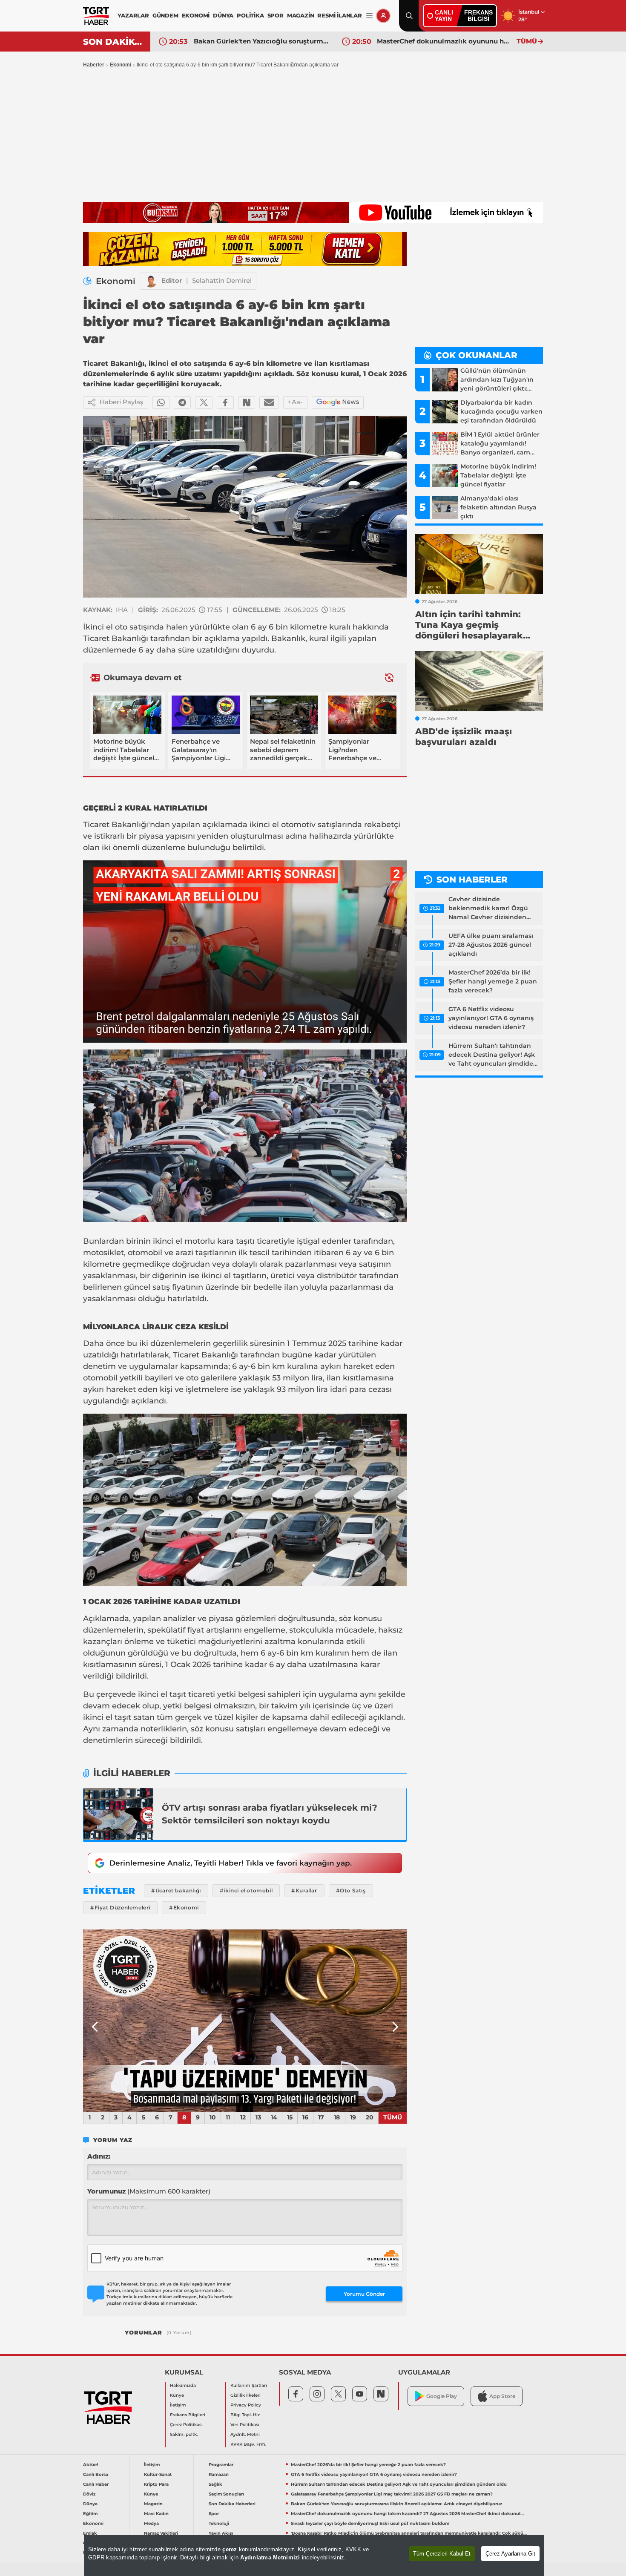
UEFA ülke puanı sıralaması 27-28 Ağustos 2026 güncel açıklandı (491, 945)
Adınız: (99, 2156)
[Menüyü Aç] (369, 16)
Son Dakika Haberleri (232, 2504)
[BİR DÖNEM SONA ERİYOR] (245, 2021)
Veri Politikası (245, 2425)
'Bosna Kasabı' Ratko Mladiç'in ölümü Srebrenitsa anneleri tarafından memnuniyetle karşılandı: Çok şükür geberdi (409, 2533)
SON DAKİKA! (113, 42)
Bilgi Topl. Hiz (245, 2415)
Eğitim (90, 2514)
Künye (177, 2395)
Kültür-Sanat (158, 2474)
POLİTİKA (250, 15)
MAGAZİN (301, 15)
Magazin (153, 2504)
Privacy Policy (246, 2405)
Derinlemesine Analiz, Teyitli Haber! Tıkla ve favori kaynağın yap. (231, 1863)
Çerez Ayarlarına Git (510, 2554)
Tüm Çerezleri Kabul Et (442, 2554)
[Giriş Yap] (383, 16)
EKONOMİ (196, 15)
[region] (314, 2556)
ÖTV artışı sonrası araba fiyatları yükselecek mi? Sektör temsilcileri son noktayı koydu (270, 1814)
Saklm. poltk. (184, 2434)
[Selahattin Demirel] (151, 281)
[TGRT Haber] (96, 16)
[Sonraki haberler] (389, 677)
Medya (151, 2523)
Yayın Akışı (221, 2533)
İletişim (178, 2405)
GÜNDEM (165, 15)
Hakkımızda (183, 2385)
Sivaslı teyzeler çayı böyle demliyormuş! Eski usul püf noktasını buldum (445, 41)
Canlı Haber (96, 2484)
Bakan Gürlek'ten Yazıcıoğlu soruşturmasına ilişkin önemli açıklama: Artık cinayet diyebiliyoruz (396, 2504)
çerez (230, 2549)
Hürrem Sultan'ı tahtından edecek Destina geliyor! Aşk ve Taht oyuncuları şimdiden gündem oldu (493, 1055)
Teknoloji (219, 2523)
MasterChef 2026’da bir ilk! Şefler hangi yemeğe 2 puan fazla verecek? (493, 981)
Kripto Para (156, 2484)
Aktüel (90, 2465)
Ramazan (219, 2474)
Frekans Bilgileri (188, 2415)
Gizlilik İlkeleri (246, 2395)
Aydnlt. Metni (245, 2434)
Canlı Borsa (96, 2474)
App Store (502, 2396)
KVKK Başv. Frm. (248, 2444)
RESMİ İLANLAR (339, 15)
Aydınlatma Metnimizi (270, 2557)
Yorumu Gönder (364, 2294)
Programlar (221, 2465)
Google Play (442, 2396)
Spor (214, 2514)
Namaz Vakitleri (161, 2533)
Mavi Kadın (156, 2514)
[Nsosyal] (247, 402)
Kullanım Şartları (249, 2385)
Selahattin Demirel (222, 280)
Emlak (90, 2533)
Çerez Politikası (186, 2425)
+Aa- (295, 402)
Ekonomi (121, 65)
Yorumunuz (149, 2191)
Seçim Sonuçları (226, 2494)
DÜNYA (223, 15)
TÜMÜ (527, 41)
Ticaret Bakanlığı (116, 638)
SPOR (276, 15)
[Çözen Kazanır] (245, 249)
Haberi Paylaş (122, 402)
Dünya (90, 2504)
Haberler (94, 65)
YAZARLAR (133, 15)
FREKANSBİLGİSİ (478, 16)
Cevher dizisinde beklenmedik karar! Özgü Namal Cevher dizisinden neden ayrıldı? (488, 908)
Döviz (89, 2494)
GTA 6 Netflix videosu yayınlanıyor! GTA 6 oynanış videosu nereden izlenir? (491, 1018)
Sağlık (215, 2484)
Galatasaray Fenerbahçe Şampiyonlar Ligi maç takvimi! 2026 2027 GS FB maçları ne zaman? (392, 2494)
